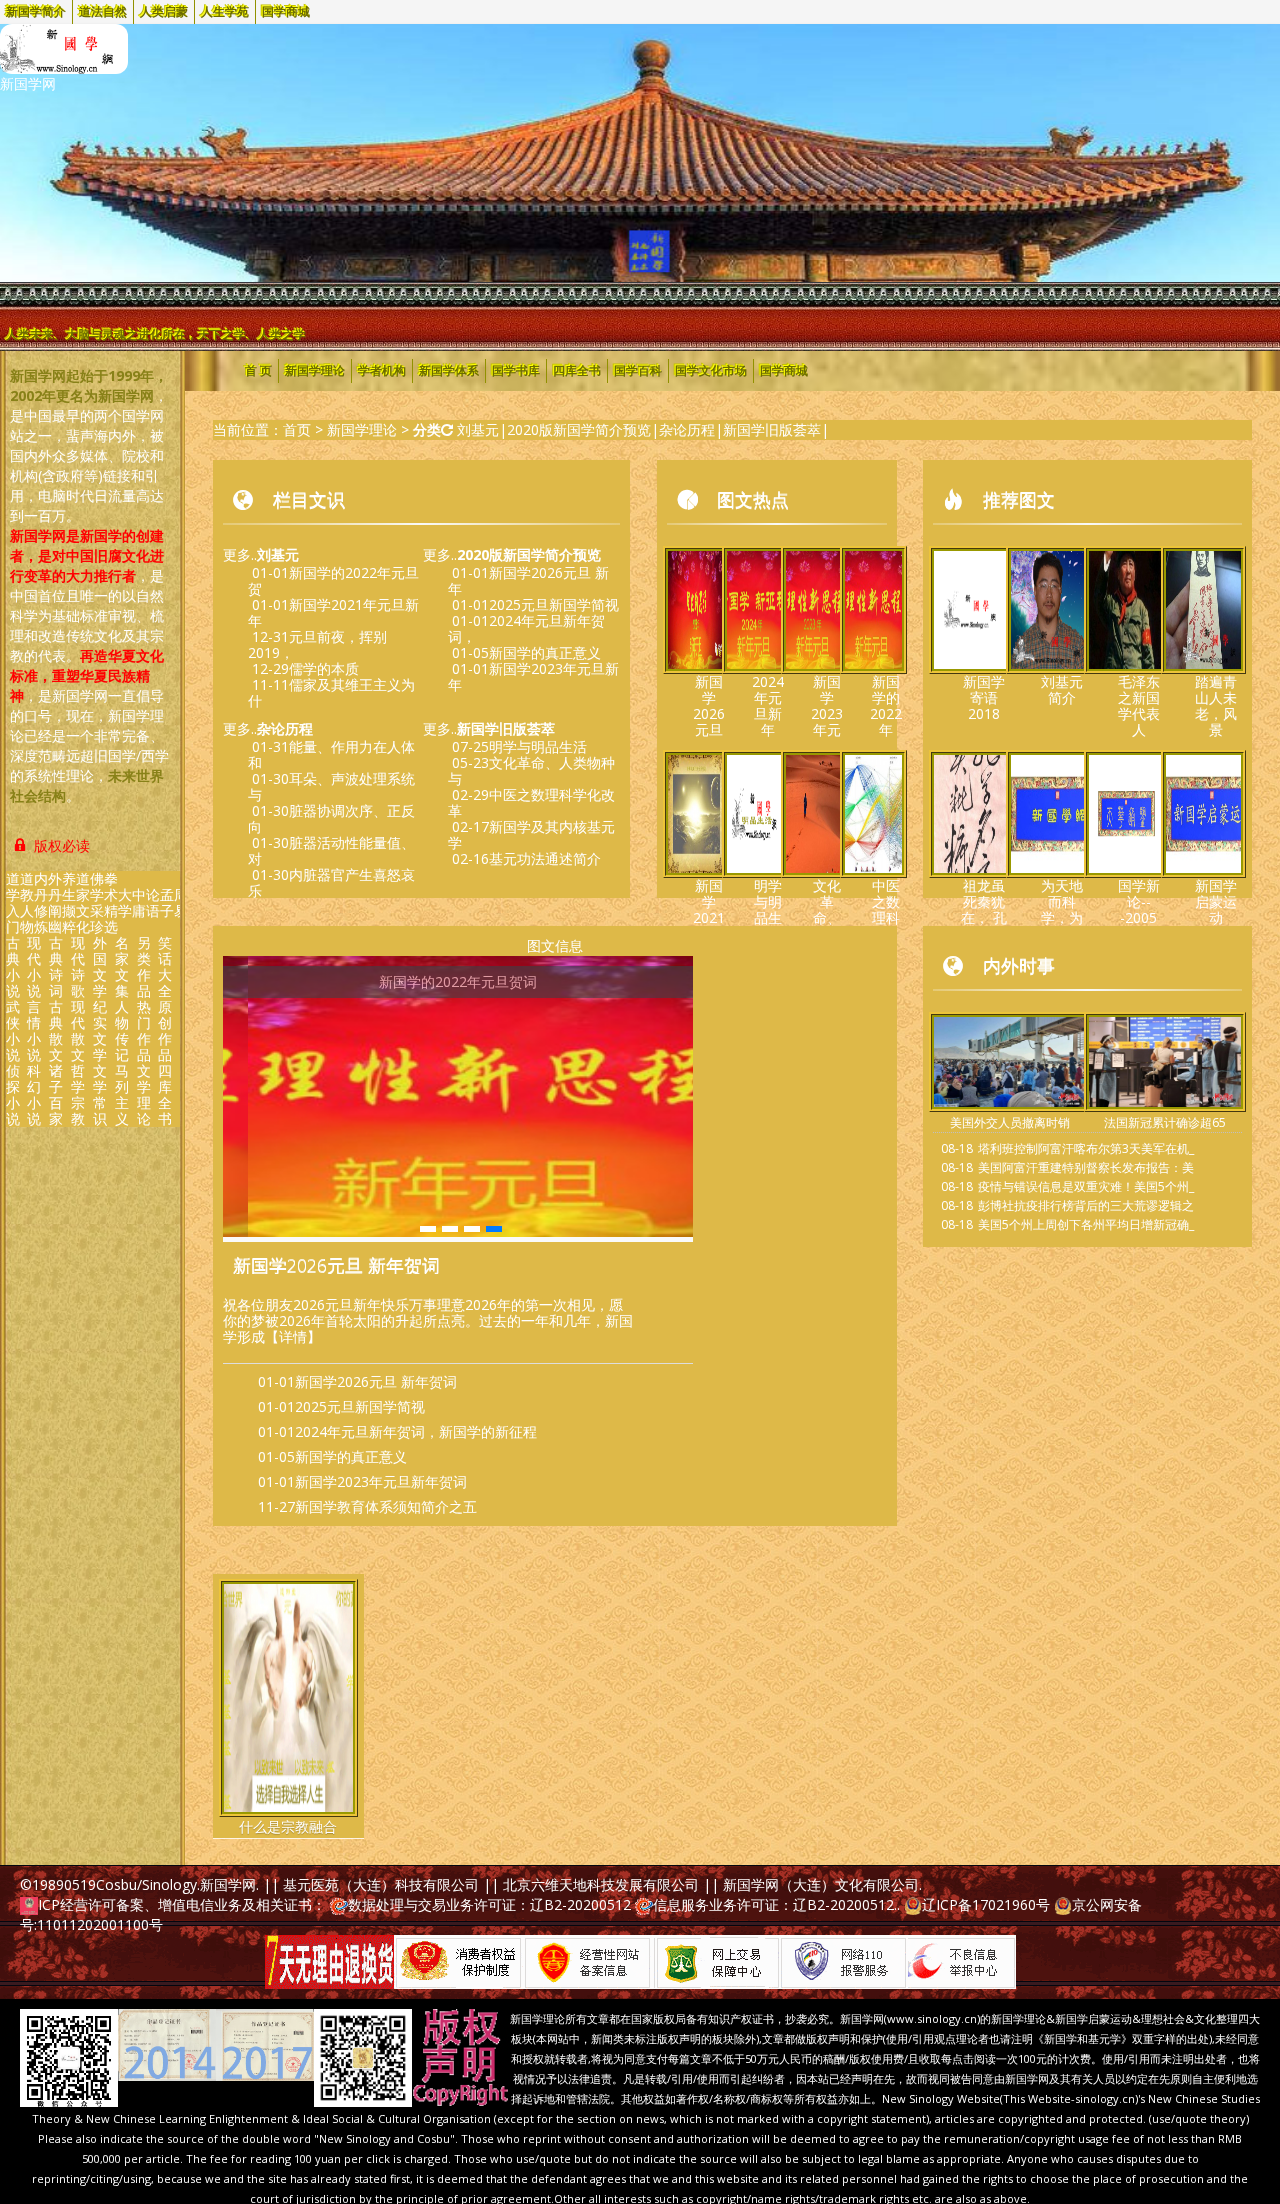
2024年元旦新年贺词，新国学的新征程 (416, 1431)
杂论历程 (687, 429)
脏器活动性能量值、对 (331, 850)
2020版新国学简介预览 (579, 429)
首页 (297, 429)
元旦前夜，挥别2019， (317, 644)
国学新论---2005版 (1139, 909)
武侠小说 (13, 1030)
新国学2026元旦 (709, 705)
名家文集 (122, 966)
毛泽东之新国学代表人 (1139, 705)
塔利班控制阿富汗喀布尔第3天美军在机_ (1086, 1148)
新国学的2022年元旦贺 (333, 580)
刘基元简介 (1062, 689)
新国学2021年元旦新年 (333, 612)
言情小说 (34, 1030)
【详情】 (293, 1336)
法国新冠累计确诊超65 (1165, 1122)
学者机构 (382, 371)
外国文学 (100, 966)
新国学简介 (36, 12)
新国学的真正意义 (545, 652)
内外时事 (1019, 965)
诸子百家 (56, 1094)
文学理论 (144, 1094)
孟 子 (167, 902)
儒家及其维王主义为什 (331, 692)
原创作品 (165, 1030)
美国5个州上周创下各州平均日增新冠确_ (1086, 1224)
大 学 (125, 902)
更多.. (261, 554)
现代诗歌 (78, 966)
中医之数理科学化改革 (531, 802)
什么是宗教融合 (288, 1826)
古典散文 (56, 1030)
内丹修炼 (41, 902)
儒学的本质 (324, 668)
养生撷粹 (69, 902)
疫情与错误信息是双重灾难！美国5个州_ (1086, 1186)
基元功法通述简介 (545, 858)
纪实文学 (100, 1030)
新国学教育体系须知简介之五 (386, 1506)
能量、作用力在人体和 (331, 754)
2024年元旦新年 (768, 705)
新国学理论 (315, 371)
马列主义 (122, 1094)
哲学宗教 (78, 1094)
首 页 (258, 371)
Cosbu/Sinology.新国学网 (176, 1884)
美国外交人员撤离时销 (1010, 1122)
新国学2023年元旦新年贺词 (381, 1481)
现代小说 (34, 966)
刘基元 (478, 429)
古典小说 (13, 966)
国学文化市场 (711, 371)
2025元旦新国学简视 (554, 604)
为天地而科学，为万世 (1062, 909)
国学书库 (516, 371)
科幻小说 (34, 1094)
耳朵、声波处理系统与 (331, 786)
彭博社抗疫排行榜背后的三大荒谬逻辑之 (1086, 1205)
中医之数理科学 (886, 909)
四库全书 (165, 1094)
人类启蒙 (164, 12)
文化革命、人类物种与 (531, 770)
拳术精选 (111, 902)
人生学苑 (225, 12)
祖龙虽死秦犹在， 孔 (984, 901)
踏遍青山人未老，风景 (1216, 705)
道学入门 (13, 902)
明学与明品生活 (538, 746)
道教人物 (27, 902)
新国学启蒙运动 (1216, 901)
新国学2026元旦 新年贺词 (336, 1265)
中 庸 (139, 902)
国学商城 (286, 12)
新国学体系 (449, 371)
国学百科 (638, 371)
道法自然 (103, 12)
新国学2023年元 (827, 705)
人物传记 (122, 1030)
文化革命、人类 (827, 909)
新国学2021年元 (709, 909)
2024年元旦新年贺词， (526, 628)
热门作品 (144, 1030)
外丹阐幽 (55, 902)
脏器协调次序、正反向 (331, 818)
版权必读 (60, 845)
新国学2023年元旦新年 (533, 676)
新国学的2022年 (886, 705)
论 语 (153, 902)
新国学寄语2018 (984, 697)
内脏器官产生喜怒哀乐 (331, 882)
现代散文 (78, 1030)
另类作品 (144, 966)
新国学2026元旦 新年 (528, 580)
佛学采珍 (97, 902)
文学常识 (100, 1094)
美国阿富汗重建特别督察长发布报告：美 (1086, 1167)
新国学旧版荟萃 (772, 429)
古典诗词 (56, 966)
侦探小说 (13, 1094)
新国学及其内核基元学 (531, 834)
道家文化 (83, 902)
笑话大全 (165, 966)
